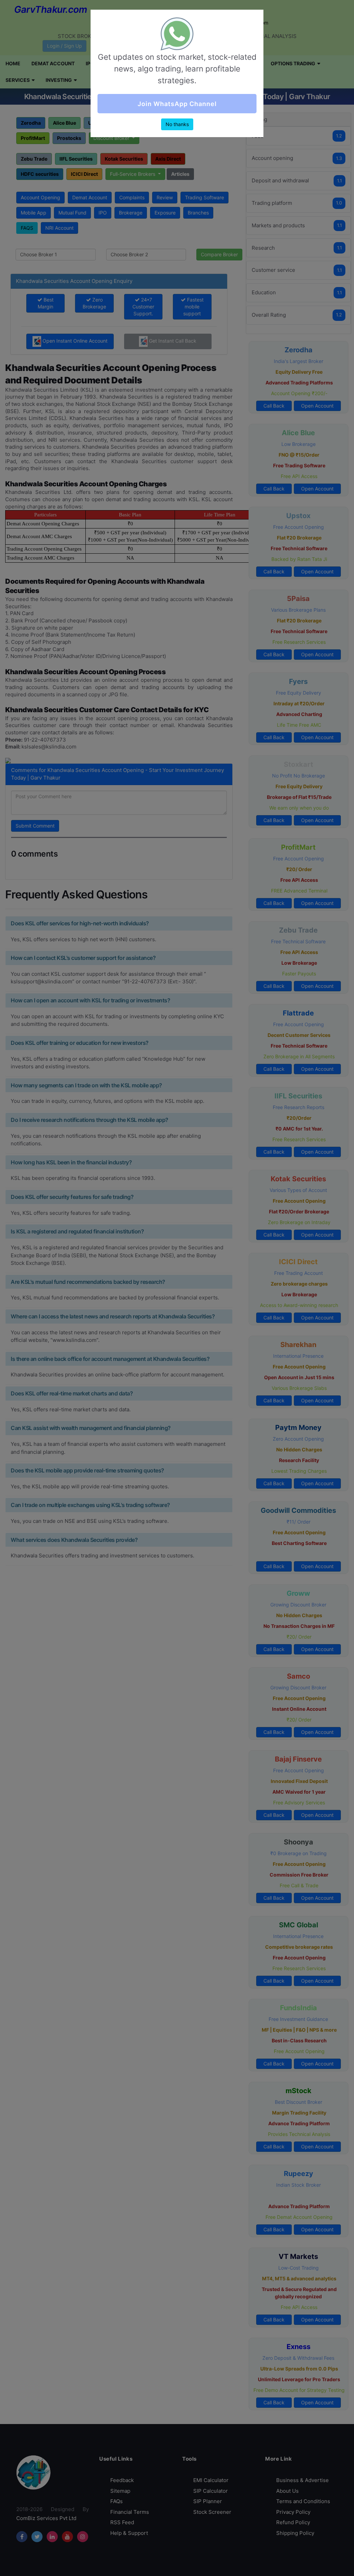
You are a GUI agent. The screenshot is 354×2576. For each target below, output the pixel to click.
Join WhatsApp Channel (177, 104)
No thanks (177, 124)
